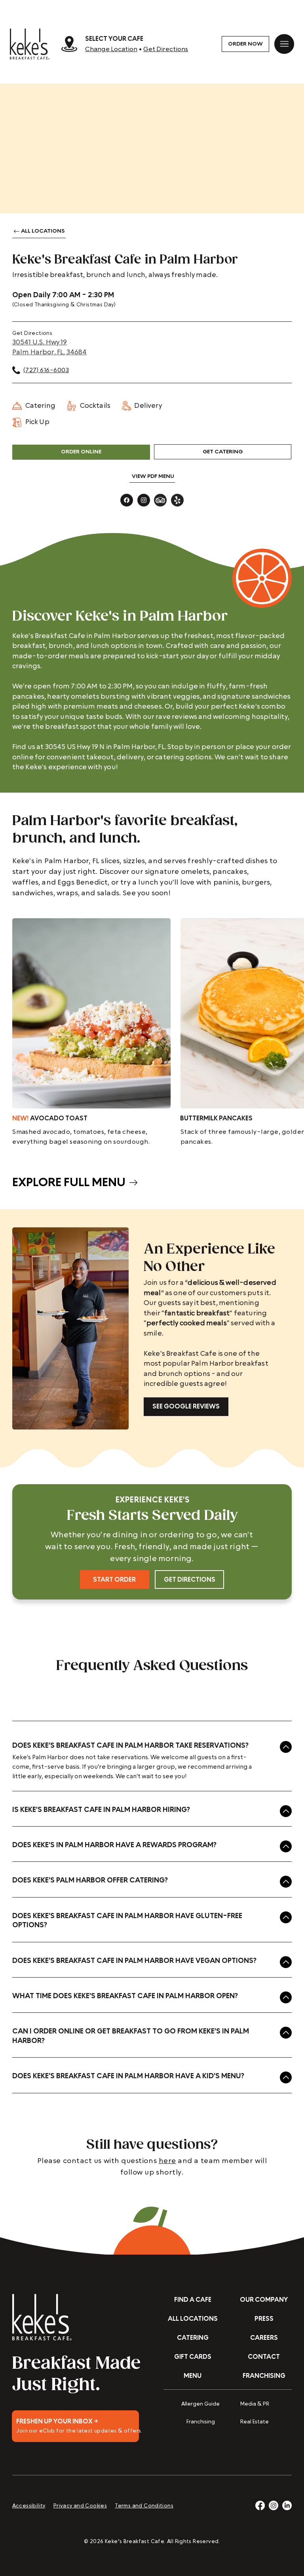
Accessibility (29, 2506)
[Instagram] (274, 2505)
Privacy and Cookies (80, 2506)
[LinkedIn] (287, 2505)
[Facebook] (260, 2505)
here (167, 2161)
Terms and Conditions (144, 2506)
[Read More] (75, 2426)
